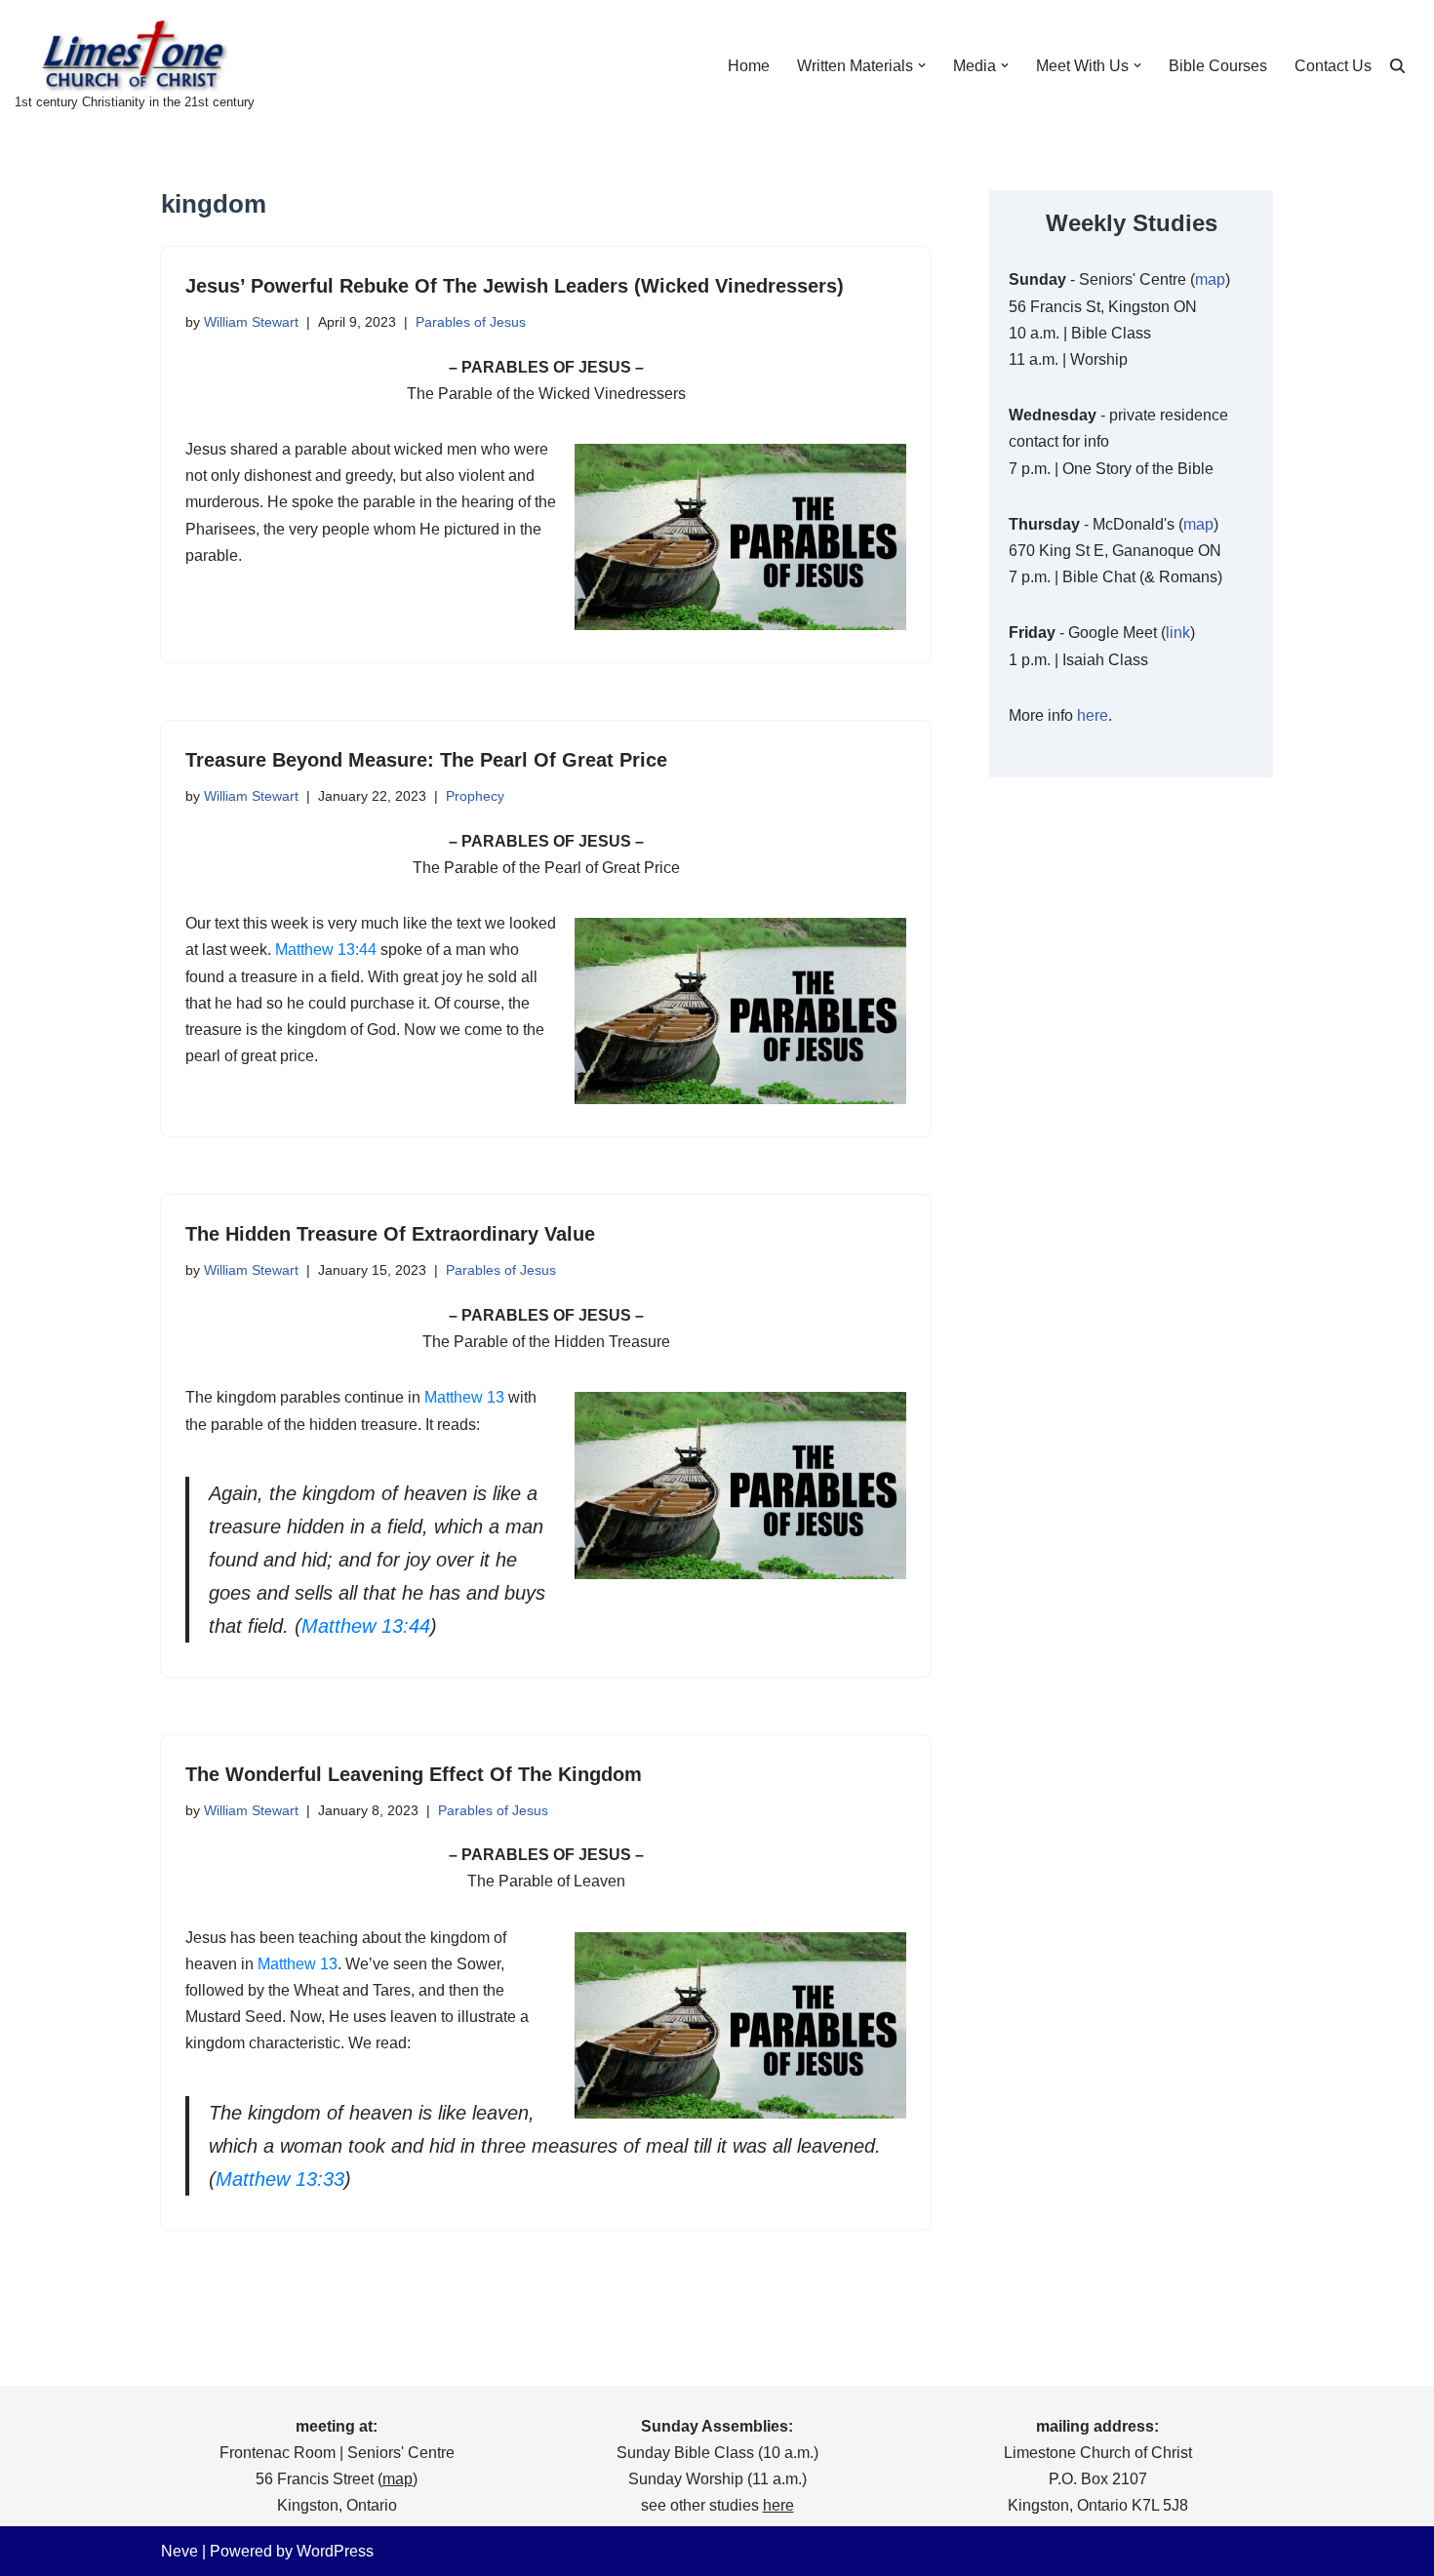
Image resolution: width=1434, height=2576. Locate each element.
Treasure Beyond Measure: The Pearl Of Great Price (426, 760)
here (1093, 715)
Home (749, 66)
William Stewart (251, 322)
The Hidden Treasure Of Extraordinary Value (390, 1234)
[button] (922, 65)
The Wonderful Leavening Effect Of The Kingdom (414, 1774)
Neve (179, 2551)
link (1178, 633)
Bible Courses (1218, 66)
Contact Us (1333, 66)
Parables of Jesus (471, 322)
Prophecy (475, 796)
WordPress (335, 2551)
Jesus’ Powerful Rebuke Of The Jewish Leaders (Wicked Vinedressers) (515, 286)
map (1210, 279)
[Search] (1397, 66)
